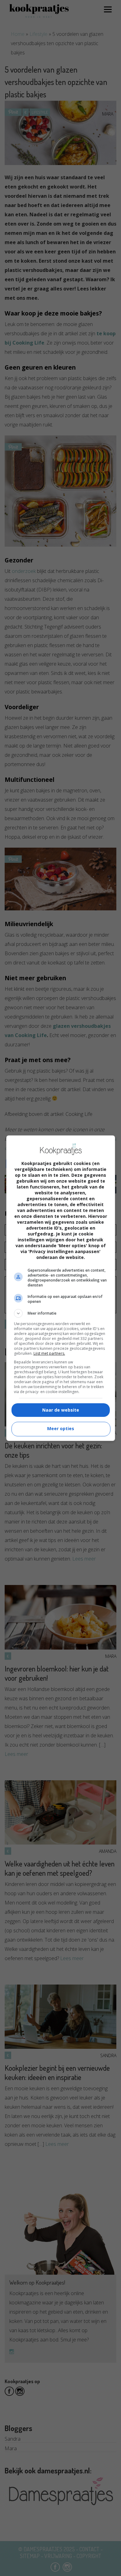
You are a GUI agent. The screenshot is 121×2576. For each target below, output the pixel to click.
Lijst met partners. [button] (49, 1353)
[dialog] (61, 1288)
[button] (61, 1313)
